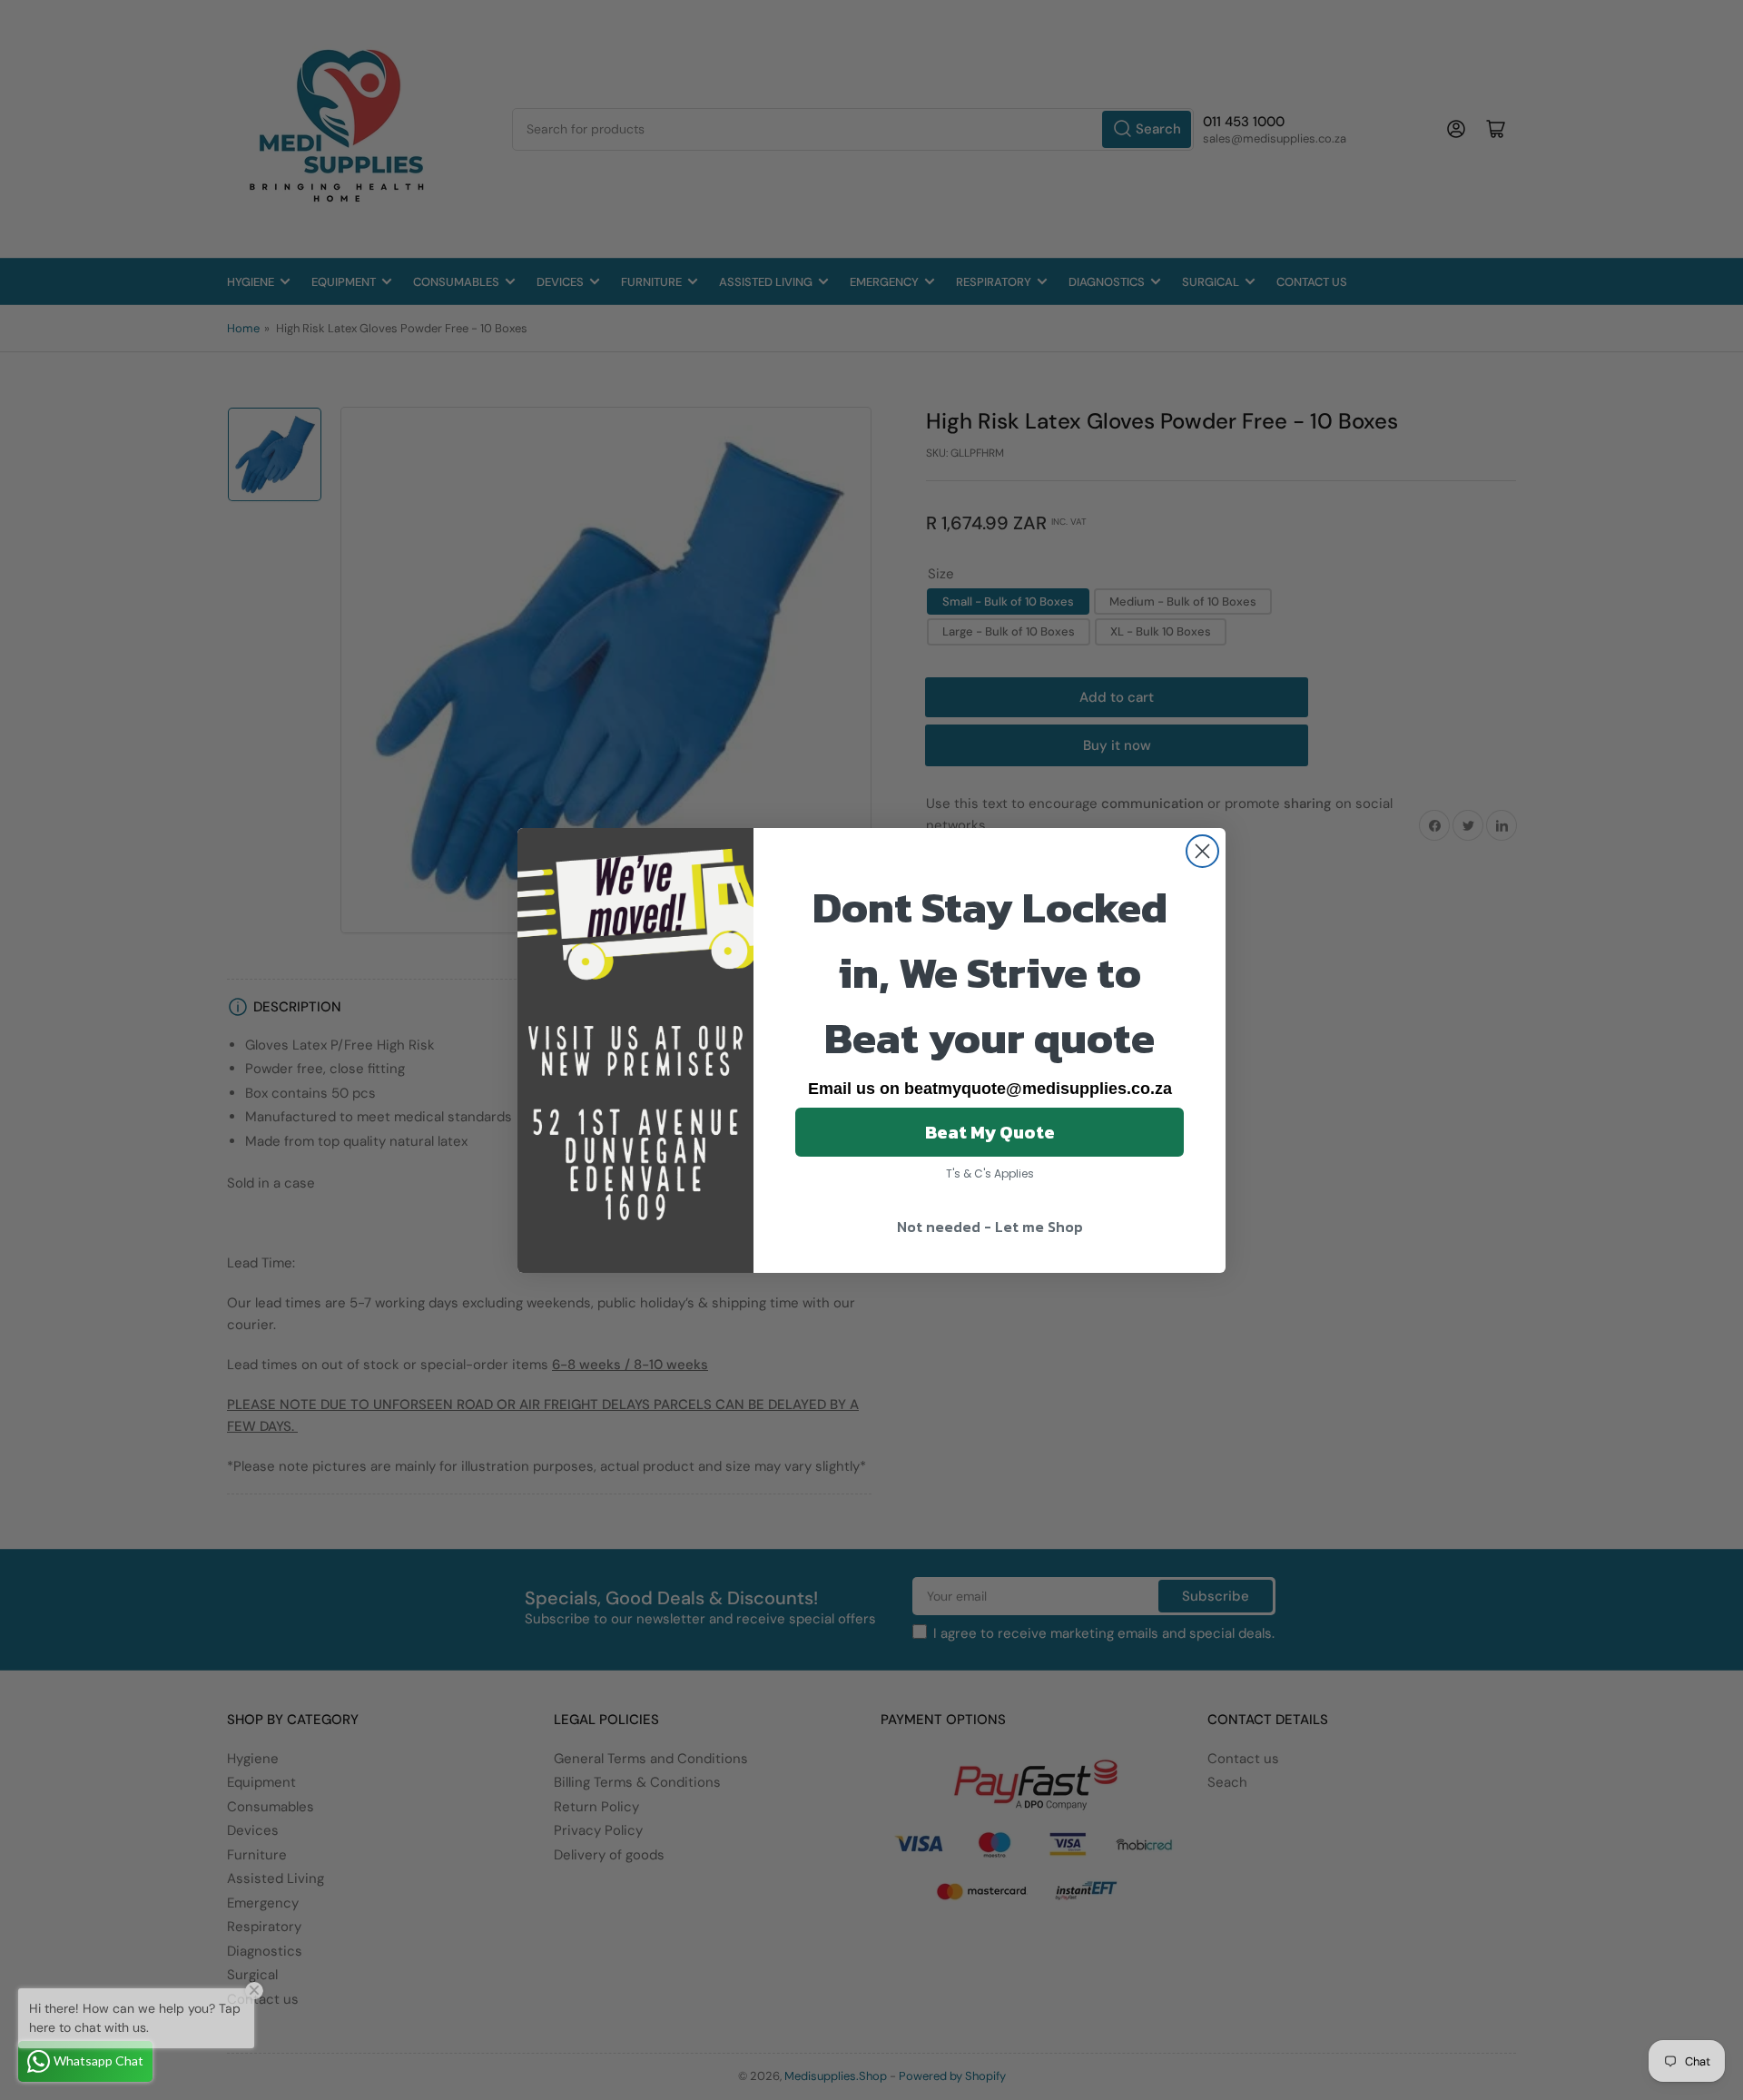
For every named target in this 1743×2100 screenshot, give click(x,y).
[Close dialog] (1202, 851)
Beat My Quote (990, 1132)
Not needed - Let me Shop (990, 1227)
